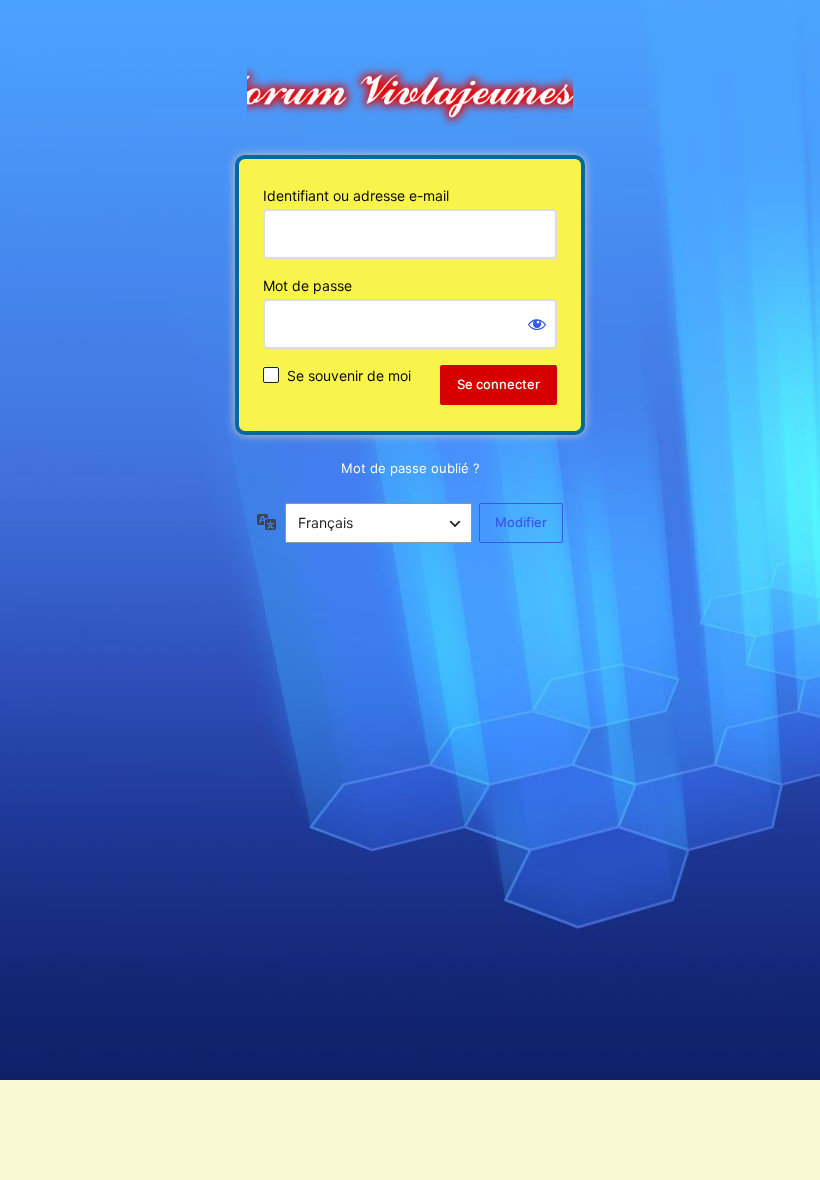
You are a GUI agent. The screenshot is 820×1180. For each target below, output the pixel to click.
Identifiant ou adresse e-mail (356, 195)
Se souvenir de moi (349, 375)
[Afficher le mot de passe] (537, 324)
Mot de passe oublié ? (410, 468)
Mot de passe (307, 285)
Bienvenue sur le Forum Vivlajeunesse (410, 86)
